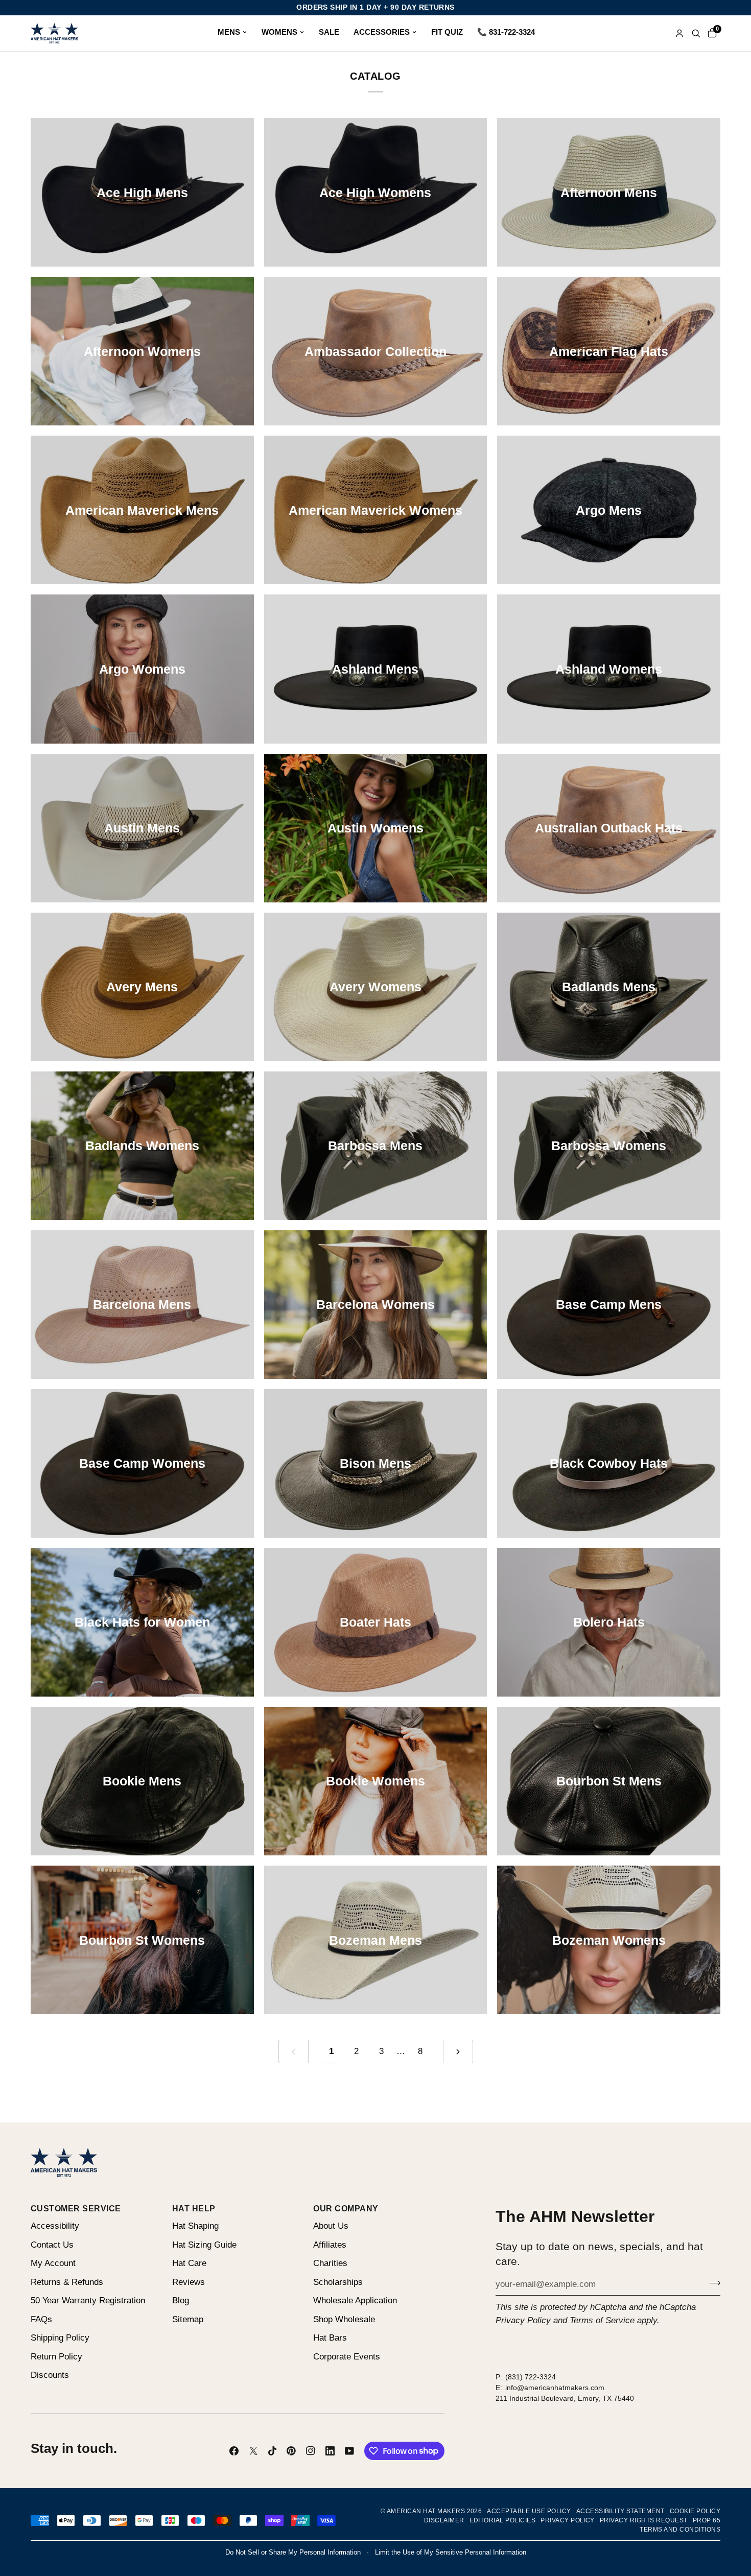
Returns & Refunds (67, 2282)
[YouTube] (349, 2451)
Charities (330, 2263)
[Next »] (458, 2052)
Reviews (189, 2282)
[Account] (679, 33)
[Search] (696, 33)
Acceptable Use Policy (529, 2511)
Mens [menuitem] (229, 32)
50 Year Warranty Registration (88, 2300)
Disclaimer (444, 2520)
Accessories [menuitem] (382, 32)
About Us (331, 2226)
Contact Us (52, 2245)
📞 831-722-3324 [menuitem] (506, 32)
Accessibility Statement (620, 2511)
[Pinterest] (291, 2451)
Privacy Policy (523, 2320)
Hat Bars (330, 2338)
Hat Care (189, 2263)
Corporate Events (347, 2357)
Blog (181, 2300)
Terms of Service (602, 2320)
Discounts (50, 2375)
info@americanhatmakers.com (555, 2388)
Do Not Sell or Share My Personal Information (293, 2552)
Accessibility (55, 2226)
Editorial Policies (503, 2520)
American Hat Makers (426, 2511)
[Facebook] (234, 2451)
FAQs (41, 2319)
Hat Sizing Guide (204, 2245)
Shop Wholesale (344, 2319)
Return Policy (56, 2357)
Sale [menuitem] (329, 32)
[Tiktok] (272, 2451)
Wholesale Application (355, 2300)
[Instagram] (311, 2451)
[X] (253, 2451)
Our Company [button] (346, 2208)
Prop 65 (707, 2520)
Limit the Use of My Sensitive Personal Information (451, 2552)
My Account (53, 2263)
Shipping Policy (60, 2338)
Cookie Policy (695, 2511)
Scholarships (338, 2282)
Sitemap (188, 2319)
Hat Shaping (195, 2226)
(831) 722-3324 (531, 2377)
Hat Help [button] (194, 2208)
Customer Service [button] (76, 2208)
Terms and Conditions (680, 2530)
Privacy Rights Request (644, 2520)
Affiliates (330, 2245)
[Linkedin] (330, 2451)
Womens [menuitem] (279, 32)
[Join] (712, 2283)
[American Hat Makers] (54, 33)
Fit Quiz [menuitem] (447, 32)
